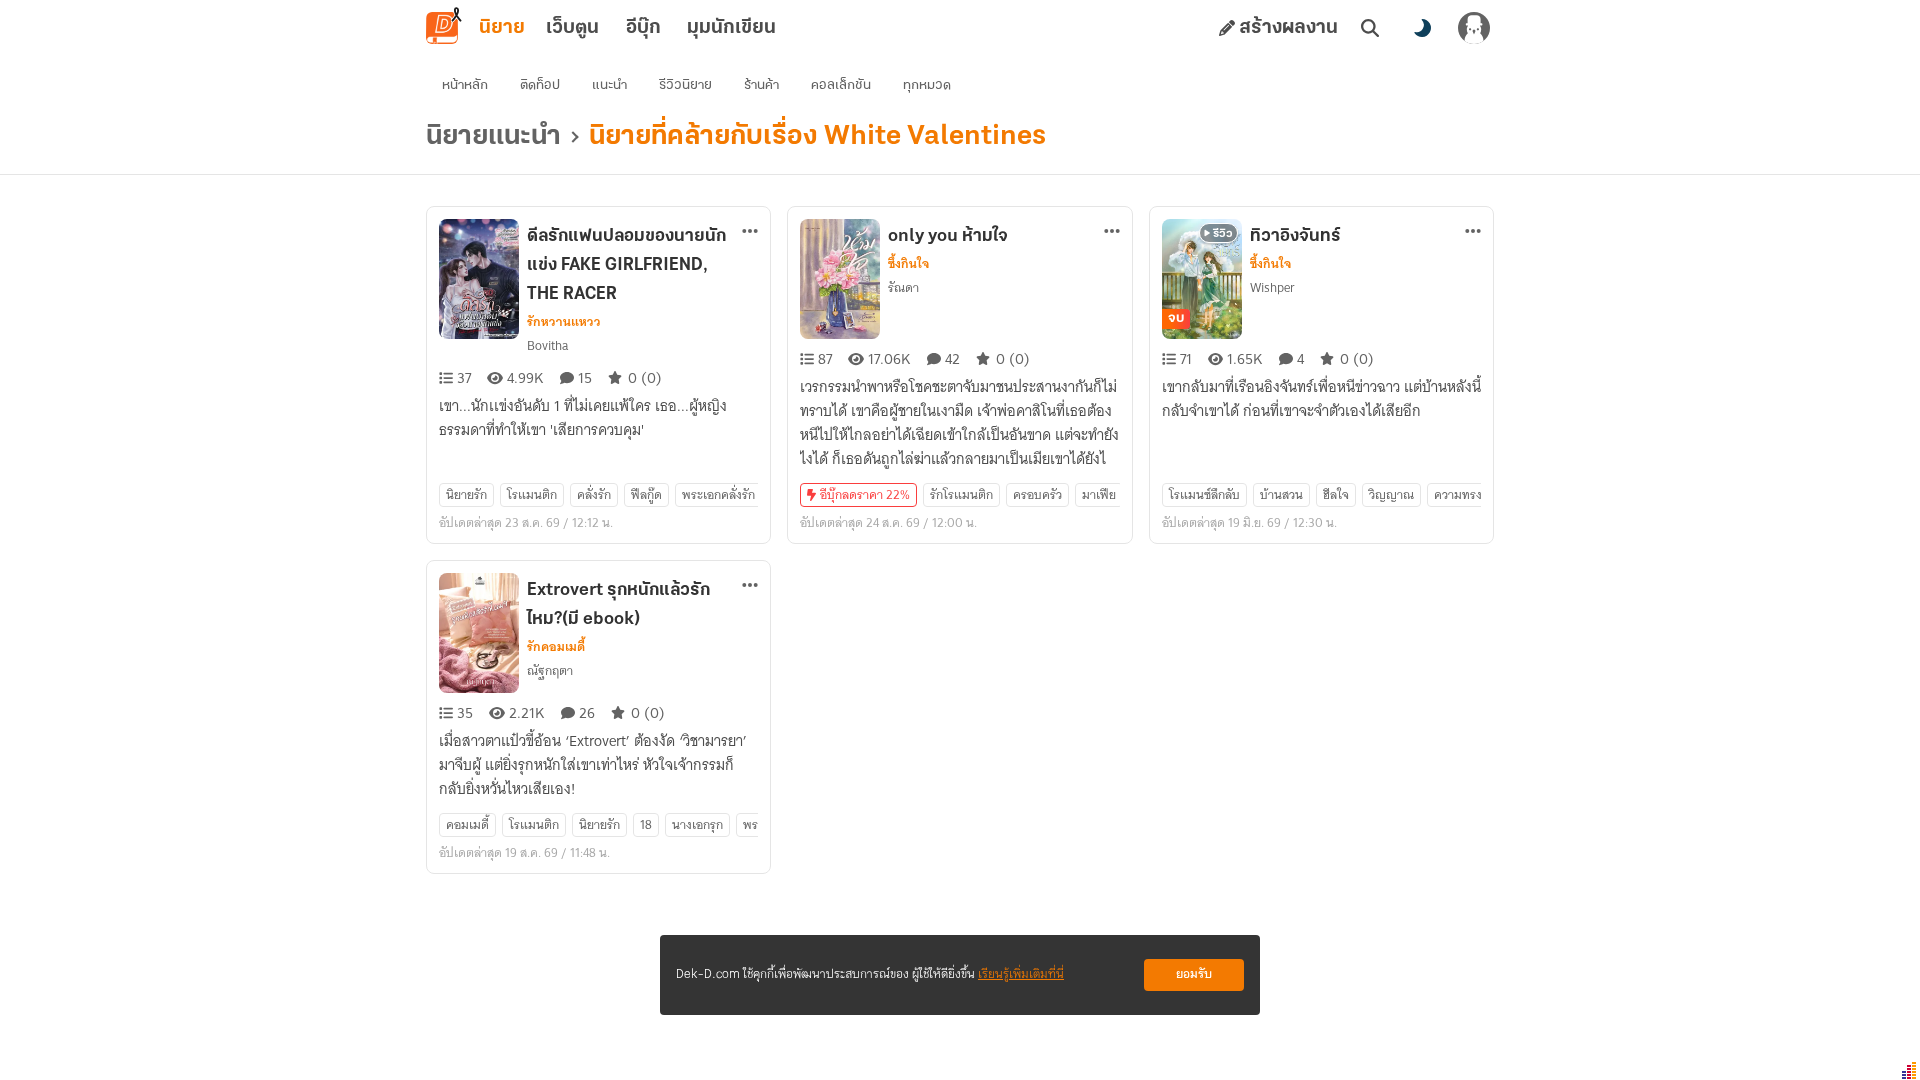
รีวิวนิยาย (685, 85)
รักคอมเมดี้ (556, 647)
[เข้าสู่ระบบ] (1474, 28)
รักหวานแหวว (564, 322)
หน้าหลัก (465, 85)
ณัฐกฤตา (550, 670)
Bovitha (547, 345)
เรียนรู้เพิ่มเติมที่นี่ (1021, 974)
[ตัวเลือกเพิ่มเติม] (750, 231)
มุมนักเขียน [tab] (731, 28)
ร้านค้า (761, 85)
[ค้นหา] (1370, 28)
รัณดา (903, 287)
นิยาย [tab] (502, 28)
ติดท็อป (540, 85)
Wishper (1272, 287)
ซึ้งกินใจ (908, 264)
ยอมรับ (1194, 974)
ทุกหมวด (927, 85)
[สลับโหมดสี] (1422, 28)
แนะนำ (609, 85)
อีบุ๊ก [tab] (643, 28)
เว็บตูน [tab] (572, 28)
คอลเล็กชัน (841, 85)
